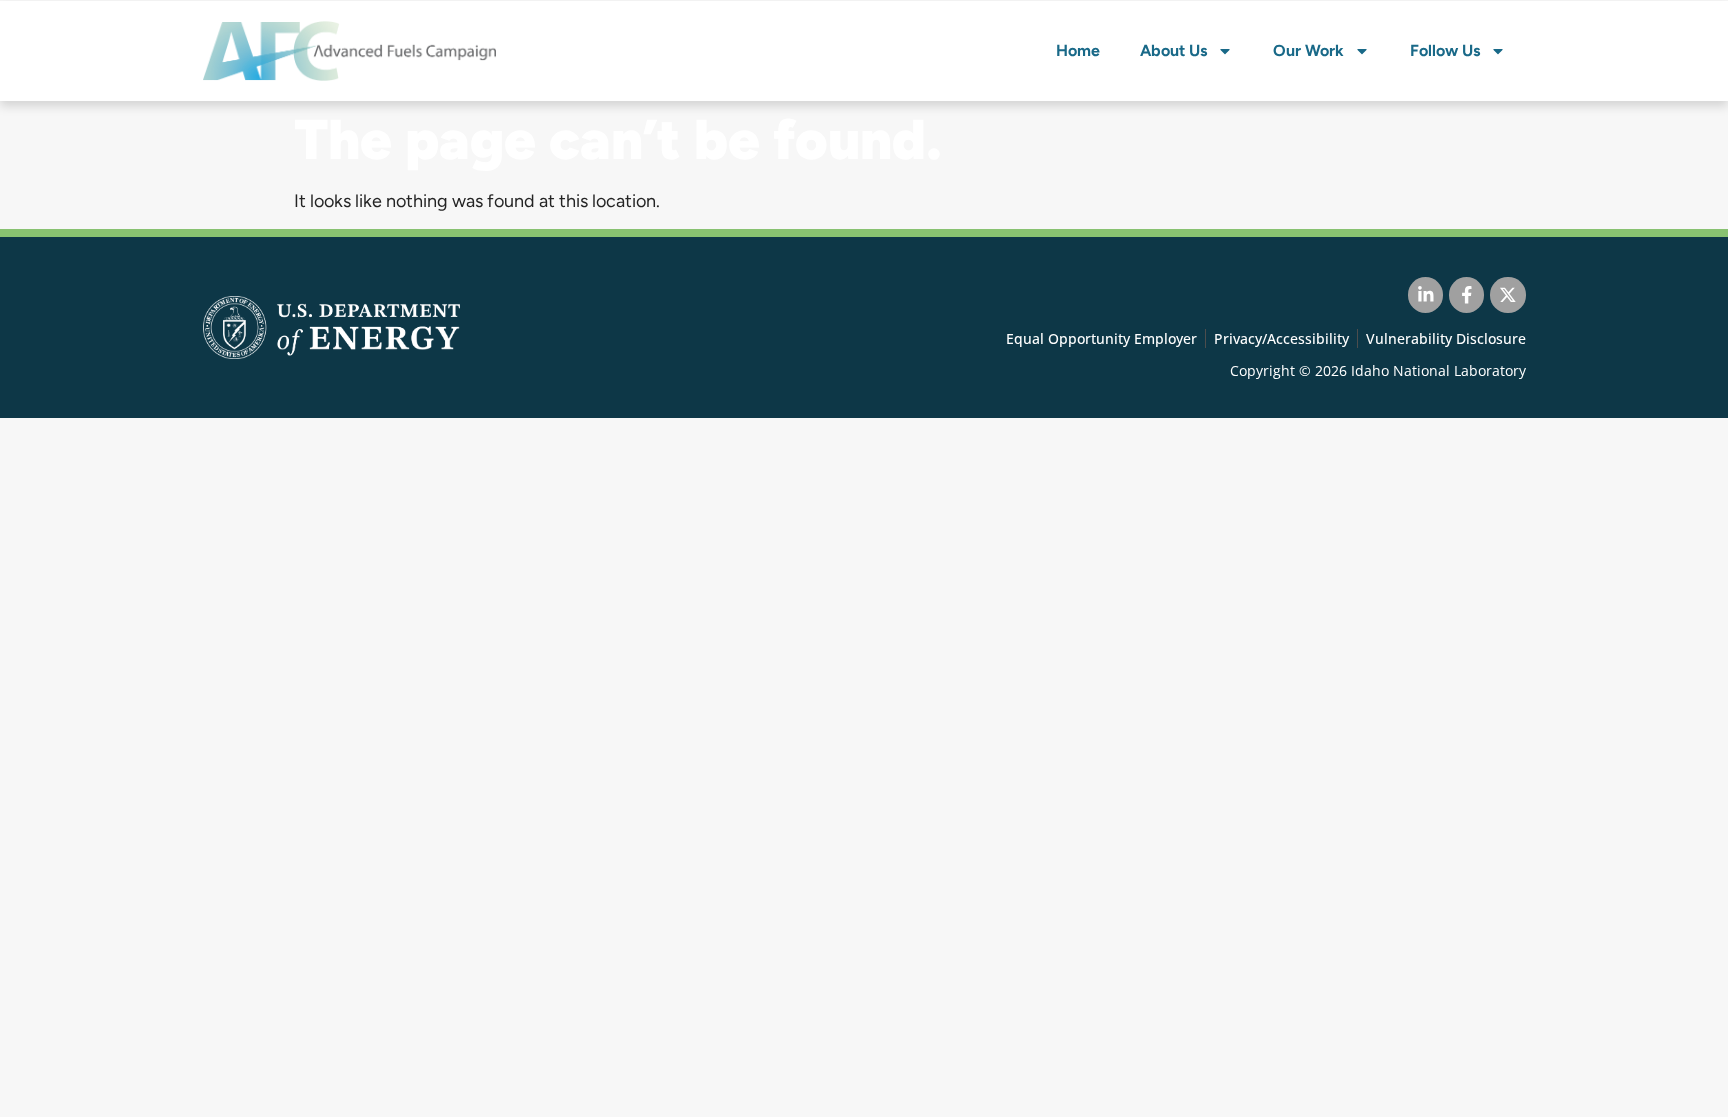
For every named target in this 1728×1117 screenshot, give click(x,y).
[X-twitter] (1507, 294)
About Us (1173, 50)
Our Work (1308, 50)
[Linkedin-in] (1425, 294)
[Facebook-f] (1466, 294)
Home (1078, 50)
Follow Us (1445, 50)
